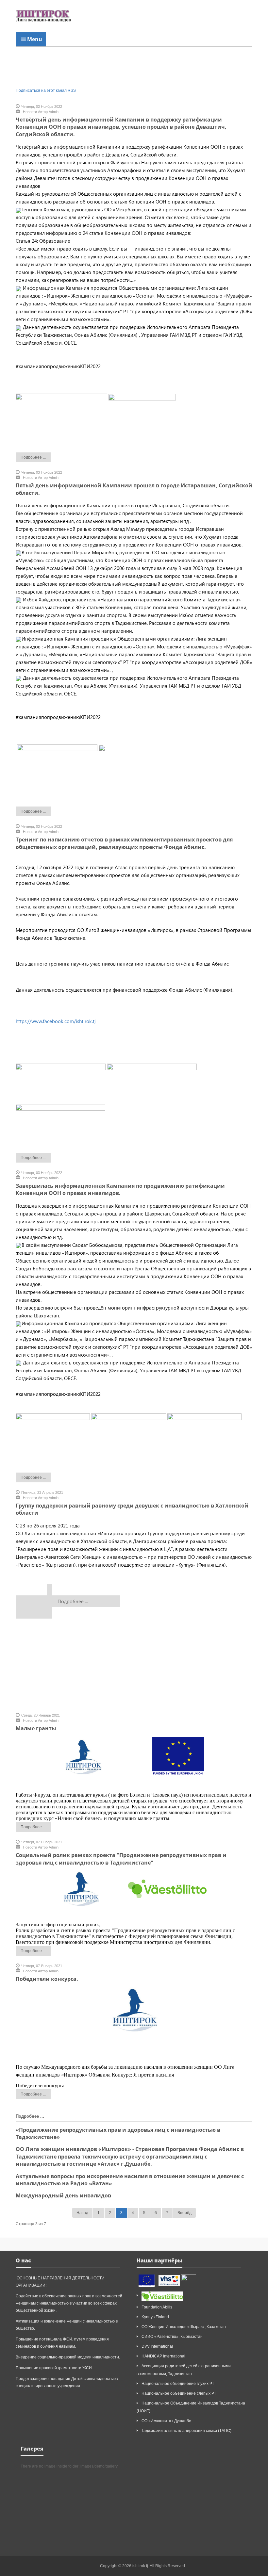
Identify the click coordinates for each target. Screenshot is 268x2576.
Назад (82, 2213)
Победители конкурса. (47, 1979)
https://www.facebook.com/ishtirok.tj (56, 1021)
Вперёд (184, 2213)
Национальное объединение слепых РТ (179, 2393)
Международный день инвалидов (63, 2195)
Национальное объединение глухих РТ (178, 2384)
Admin (54, 112)
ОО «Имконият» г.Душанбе (166, 2421)
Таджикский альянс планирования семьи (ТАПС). (187, 2431)
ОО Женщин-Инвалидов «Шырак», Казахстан (184, 2327)
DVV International (157, 2346)
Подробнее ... (33, 457)
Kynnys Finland (155, 2317)
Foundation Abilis (157, 2307)
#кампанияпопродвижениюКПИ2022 (58, 366)
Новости (30, 112)
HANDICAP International (163, 2356)
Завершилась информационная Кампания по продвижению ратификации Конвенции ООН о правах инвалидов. (120, 1189)
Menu (34, 39)
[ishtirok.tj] (43, 16)
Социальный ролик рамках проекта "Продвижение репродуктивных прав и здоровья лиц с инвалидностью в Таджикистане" (121, 1859)
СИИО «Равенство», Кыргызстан (172, 2337)
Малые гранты (36, 1728)
